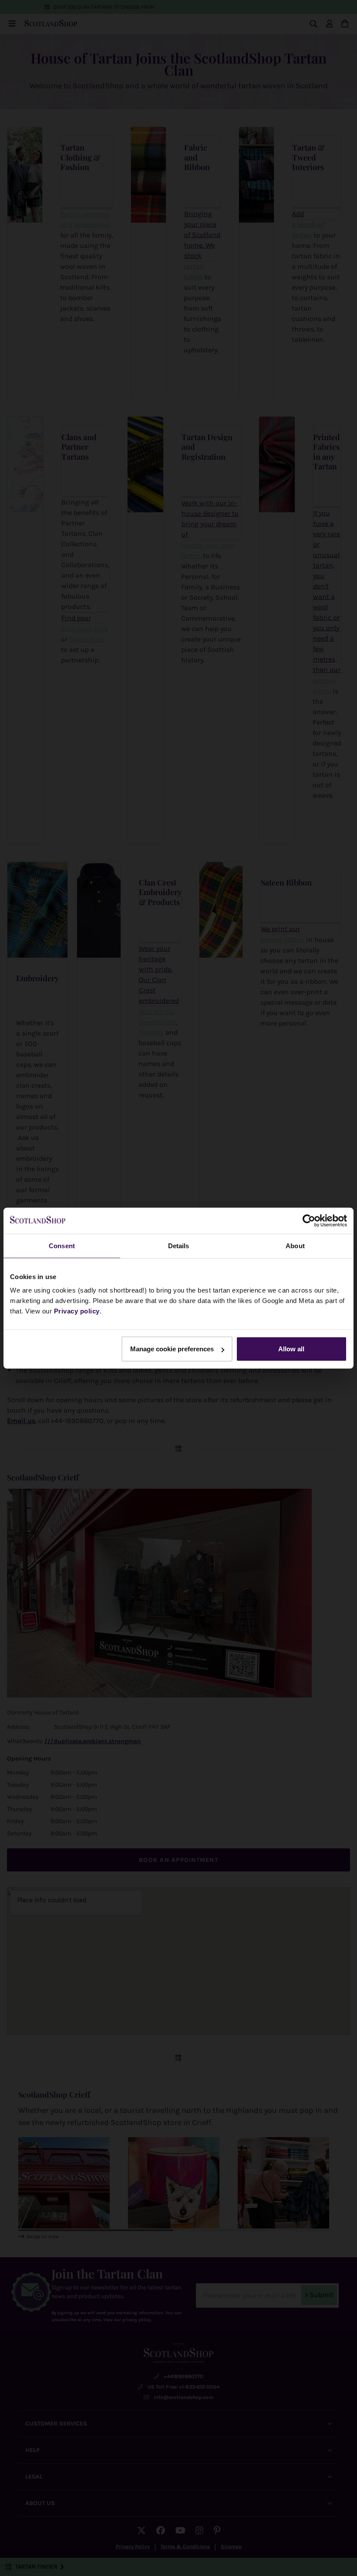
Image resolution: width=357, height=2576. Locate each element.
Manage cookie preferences (172, 1349)
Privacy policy (77, 1311)
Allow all (291, 1349)
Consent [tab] (62, 1245)
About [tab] (295, 1245)
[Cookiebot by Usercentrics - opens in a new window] (309, 1220)
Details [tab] (179, 1245)
